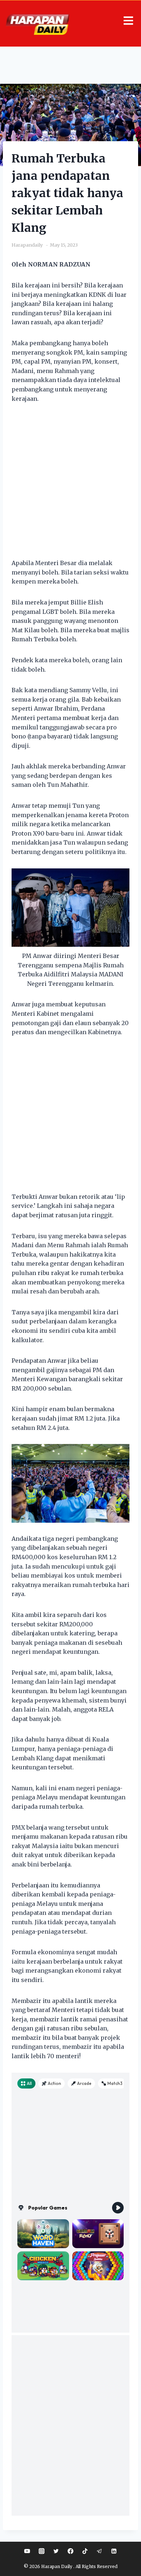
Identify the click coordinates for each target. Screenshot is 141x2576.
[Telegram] (99, 2551)
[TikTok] (85, 2551)
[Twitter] (56, 2551)
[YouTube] (27, 2551)
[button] (127, 21)
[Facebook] (70, 2551)
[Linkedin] (114, 2551)
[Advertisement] (70, 485)
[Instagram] (42, 2551)
